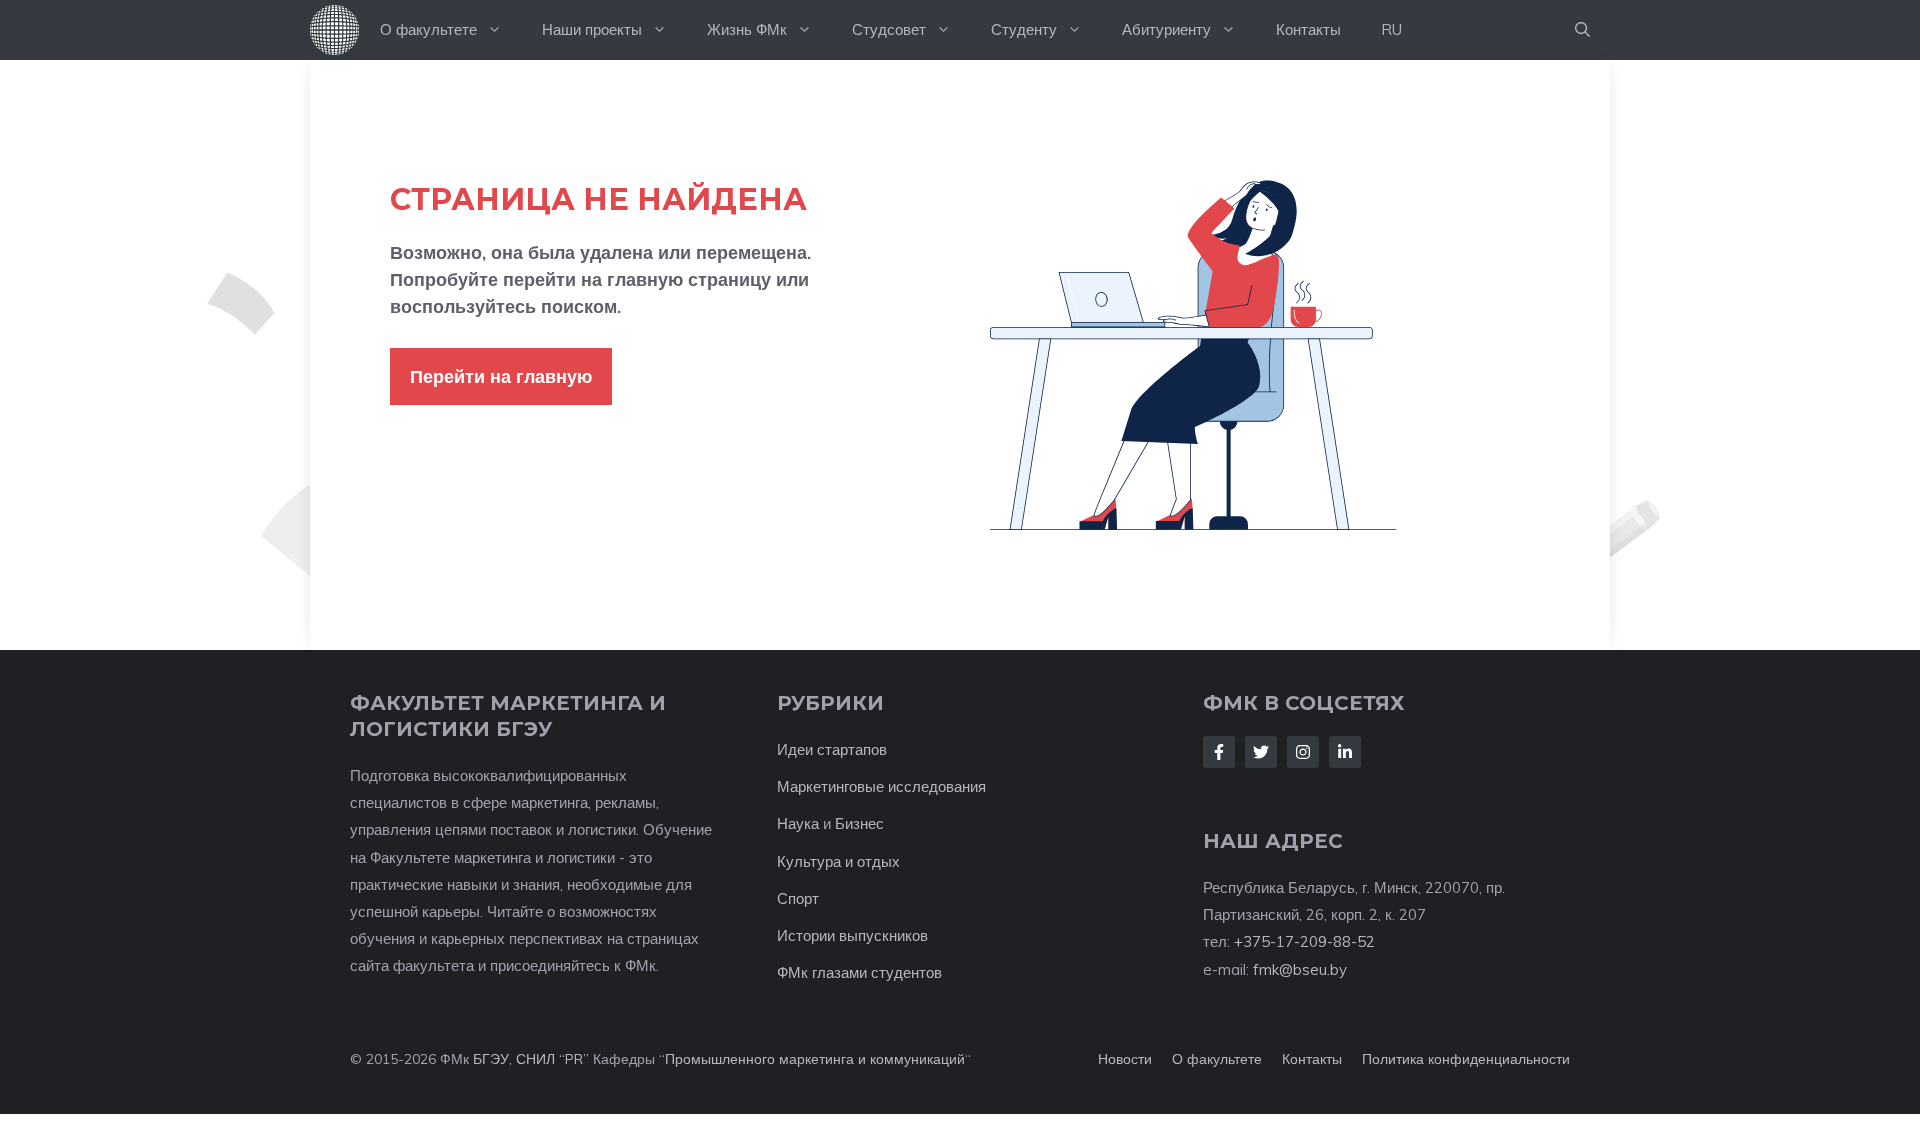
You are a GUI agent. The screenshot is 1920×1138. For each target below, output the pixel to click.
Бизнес (859, 823)
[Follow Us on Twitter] (1261, 752)
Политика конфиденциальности (1466, 1059)
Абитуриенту (1166, 29)
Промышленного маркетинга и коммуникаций (815, 1059)
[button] (1582, 30)
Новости (1125, 1059)
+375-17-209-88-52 (1304, 941)
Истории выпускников (852, 935)
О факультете (428, 29)
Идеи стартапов (832, 749)
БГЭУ (491, 1059)
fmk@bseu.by (1300, 969)
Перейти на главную (501, 376)
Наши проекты (592, 29)
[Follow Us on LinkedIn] (1345, 752)
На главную (335, 30)
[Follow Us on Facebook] (1219, 752)
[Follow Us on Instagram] (1303, 752)
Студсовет (889, 29)
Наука (798, 823)
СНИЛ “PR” (552, 1059)
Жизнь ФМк (747, 29)
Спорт (798, 898)
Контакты (1308, 29)
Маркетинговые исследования (881, 786)
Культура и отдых (838, 861)
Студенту (1024, 29)
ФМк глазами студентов (859, 972)
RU (1391, 29)
